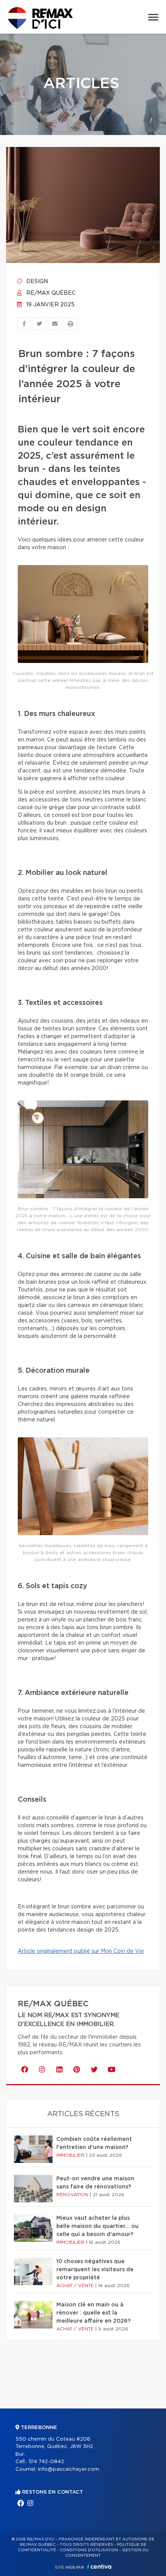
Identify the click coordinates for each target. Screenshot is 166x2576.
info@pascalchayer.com (69, 2469)
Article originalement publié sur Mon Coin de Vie (81, 1951)
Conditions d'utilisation (89, 2550)
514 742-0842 (46, 2462)
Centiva (99, 2567)
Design (36, 282)
